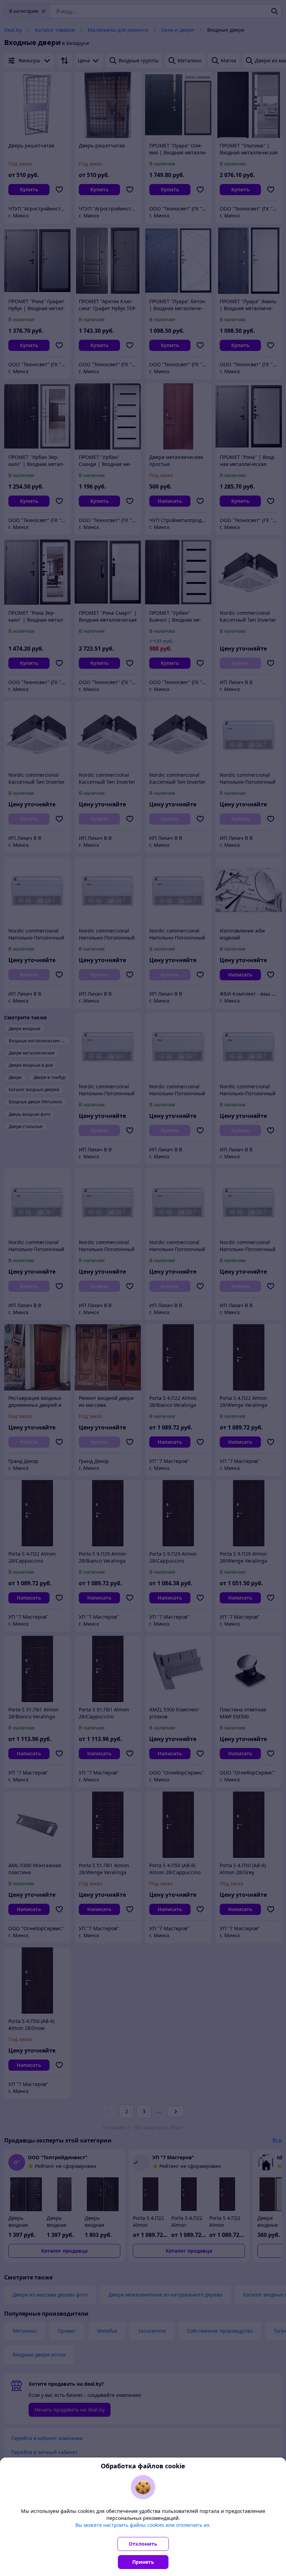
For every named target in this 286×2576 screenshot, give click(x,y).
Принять (143, 2562)
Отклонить (143, 2544)
